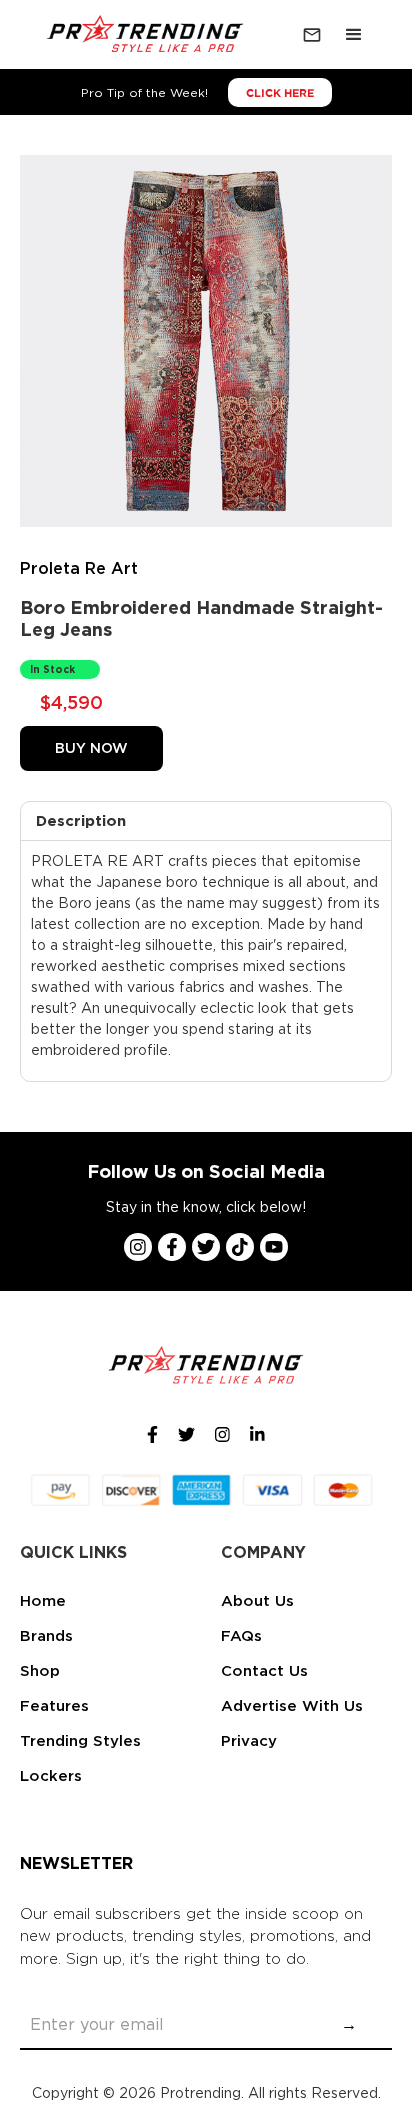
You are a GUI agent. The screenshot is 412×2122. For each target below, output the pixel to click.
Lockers (51, 1776)
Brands (46, 1636)
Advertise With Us (292, 1706)
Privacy (249, 1741)
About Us (257, 1601)
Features (54, 1706)
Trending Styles (80, 1741)
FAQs (241, 1636)
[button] (354, 35)
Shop (40, 1671)
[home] (141, 35)
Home (43, 1601)
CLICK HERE (280, 93)
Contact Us (264, 1671)
